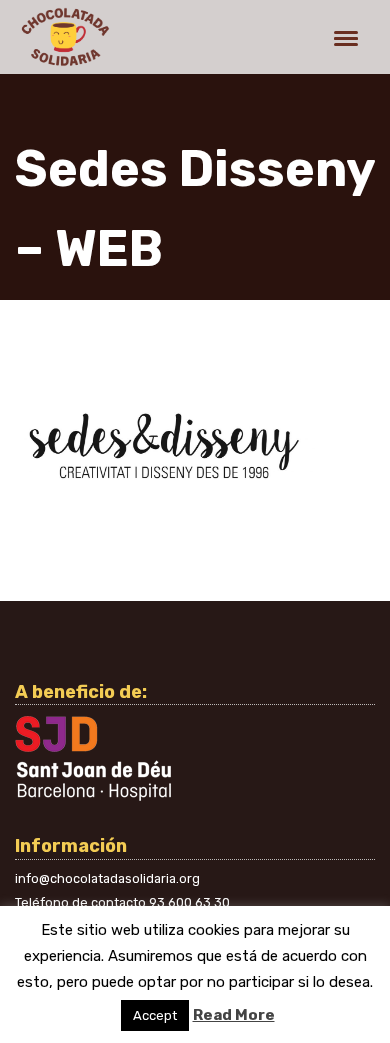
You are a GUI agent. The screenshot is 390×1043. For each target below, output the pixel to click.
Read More (234, 1015)
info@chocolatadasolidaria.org (107, 878)
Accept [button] (155, 1015)
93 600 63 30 (189, 902)
